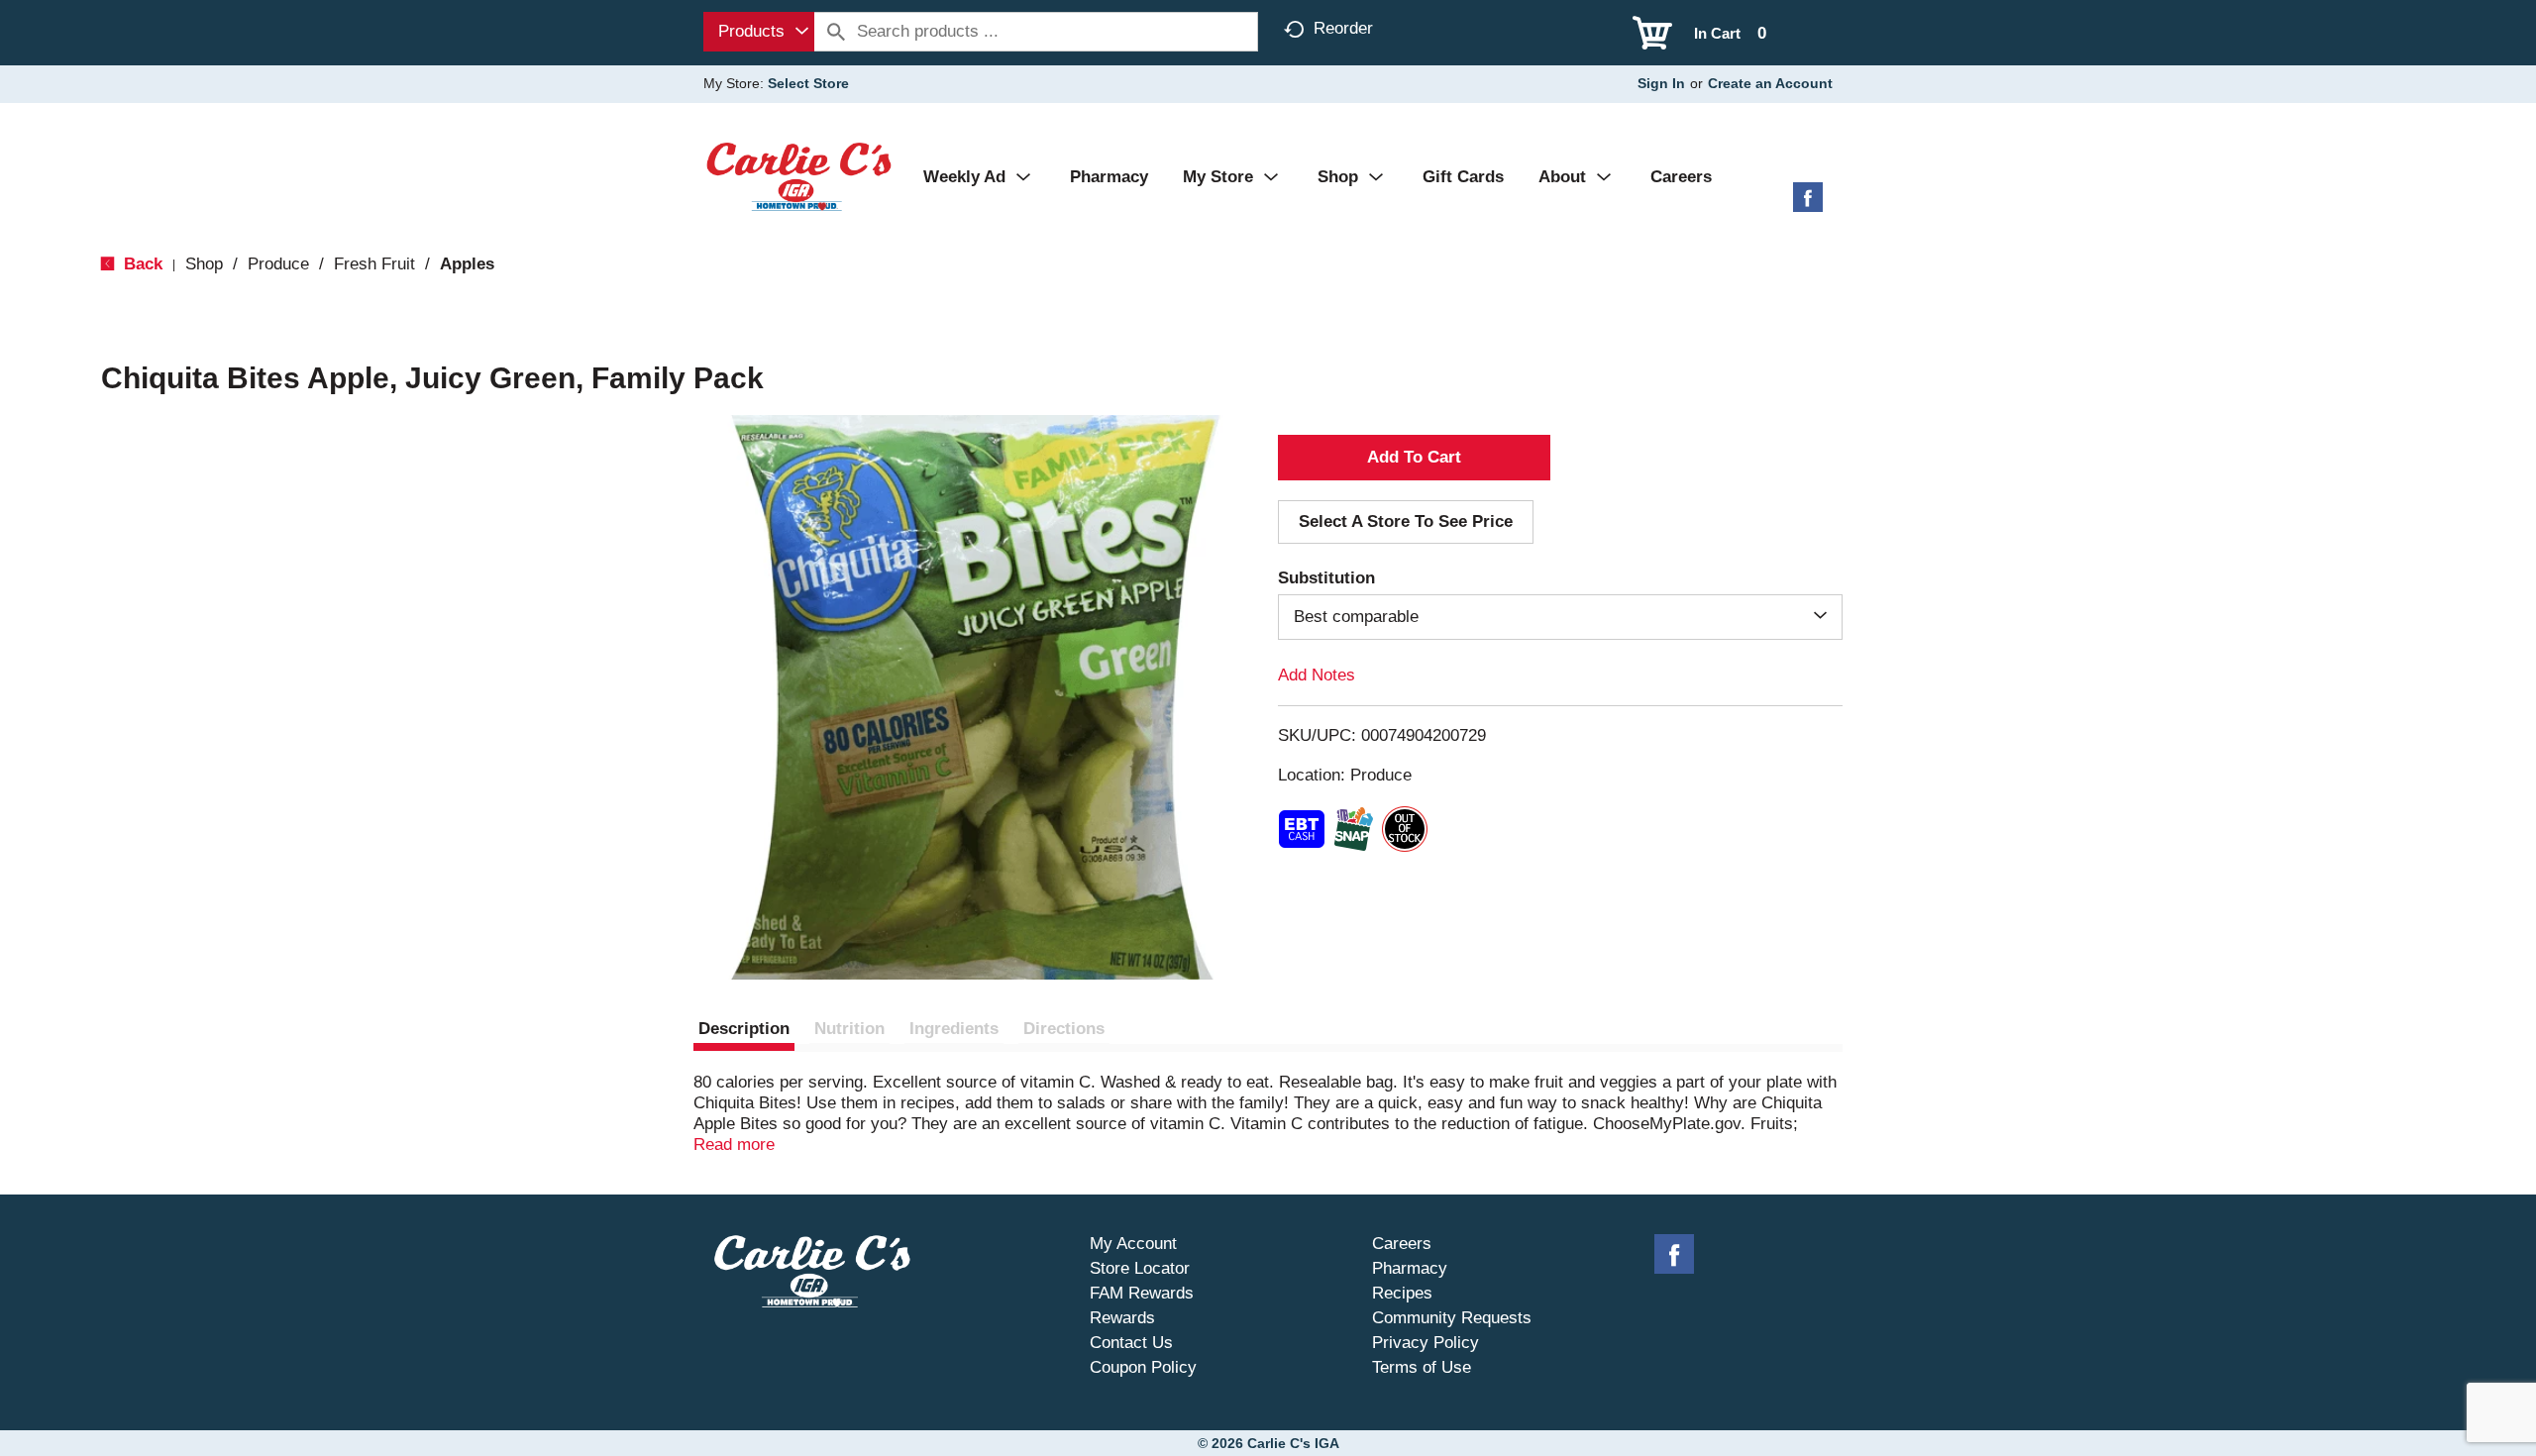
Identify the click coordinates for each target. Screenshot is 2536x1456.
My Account (1133, 1244)
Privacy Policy (1426, 1343)
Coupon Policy (1143, 1367)
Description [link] (744, 1029)
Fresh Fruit (374, 264)
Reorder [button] (1343, 28)
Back (141, 264)
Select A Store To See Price (1406, 521)
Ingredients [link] (954, 1029)
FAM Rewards (1142, 1293)
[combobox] (759, 32)
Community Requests (1452, 1318)
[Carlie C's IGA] (799, 176)
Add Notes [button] (1317, 675)
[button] (1414, 458)
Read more (734, 1144)
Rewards (1122, 1318)
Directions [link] (1064, 1029)
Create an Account (1770, 83)
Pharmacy (1410, 1268)
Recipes (1402, 1293)
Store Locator (1140, 1268)
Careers (1402, 1244)
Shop (204, 264)
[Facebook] (1808, 205)
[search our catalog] (836, 32)
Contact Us (1131, 1343)
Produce (278, 264)
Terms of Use (1422, 1367)
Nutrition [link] (849, 1029)
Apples (467, 264)
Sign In (1661, 83)
